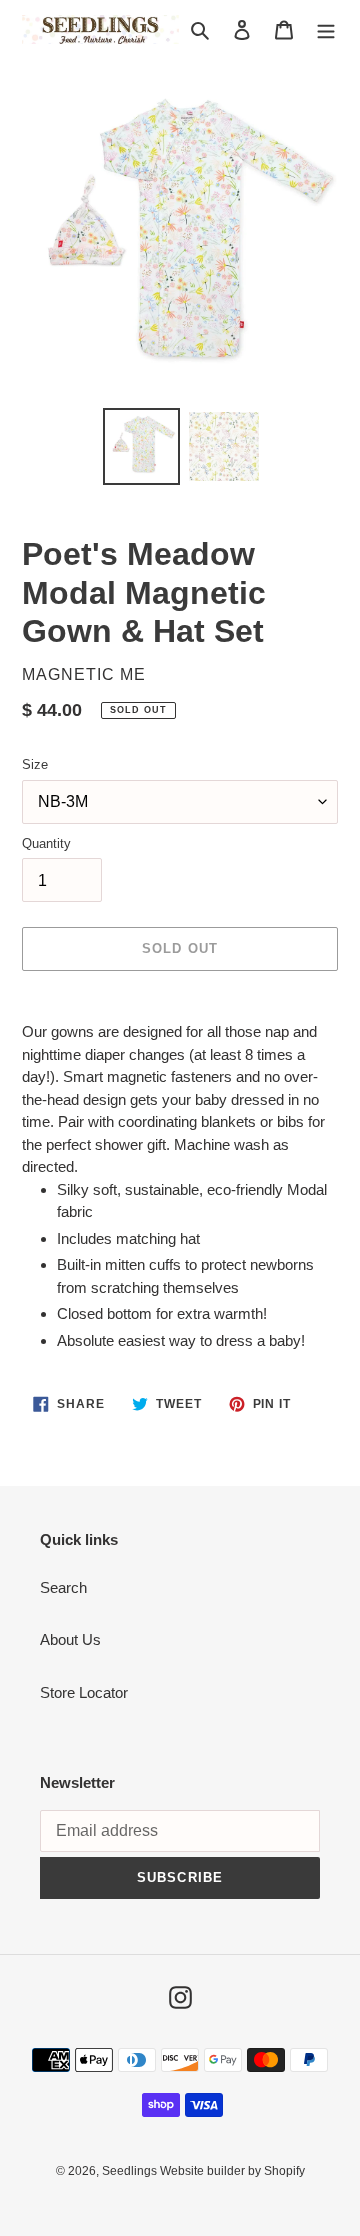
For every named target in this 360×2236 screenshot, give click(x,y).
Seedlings (131, 2171)
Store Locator (84, 1692)
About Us (70, 1639)
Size (35, 764)
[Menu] (326, 29)
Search (63, 1587)
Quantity (46, 843)
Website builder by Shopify (232, 2171)
